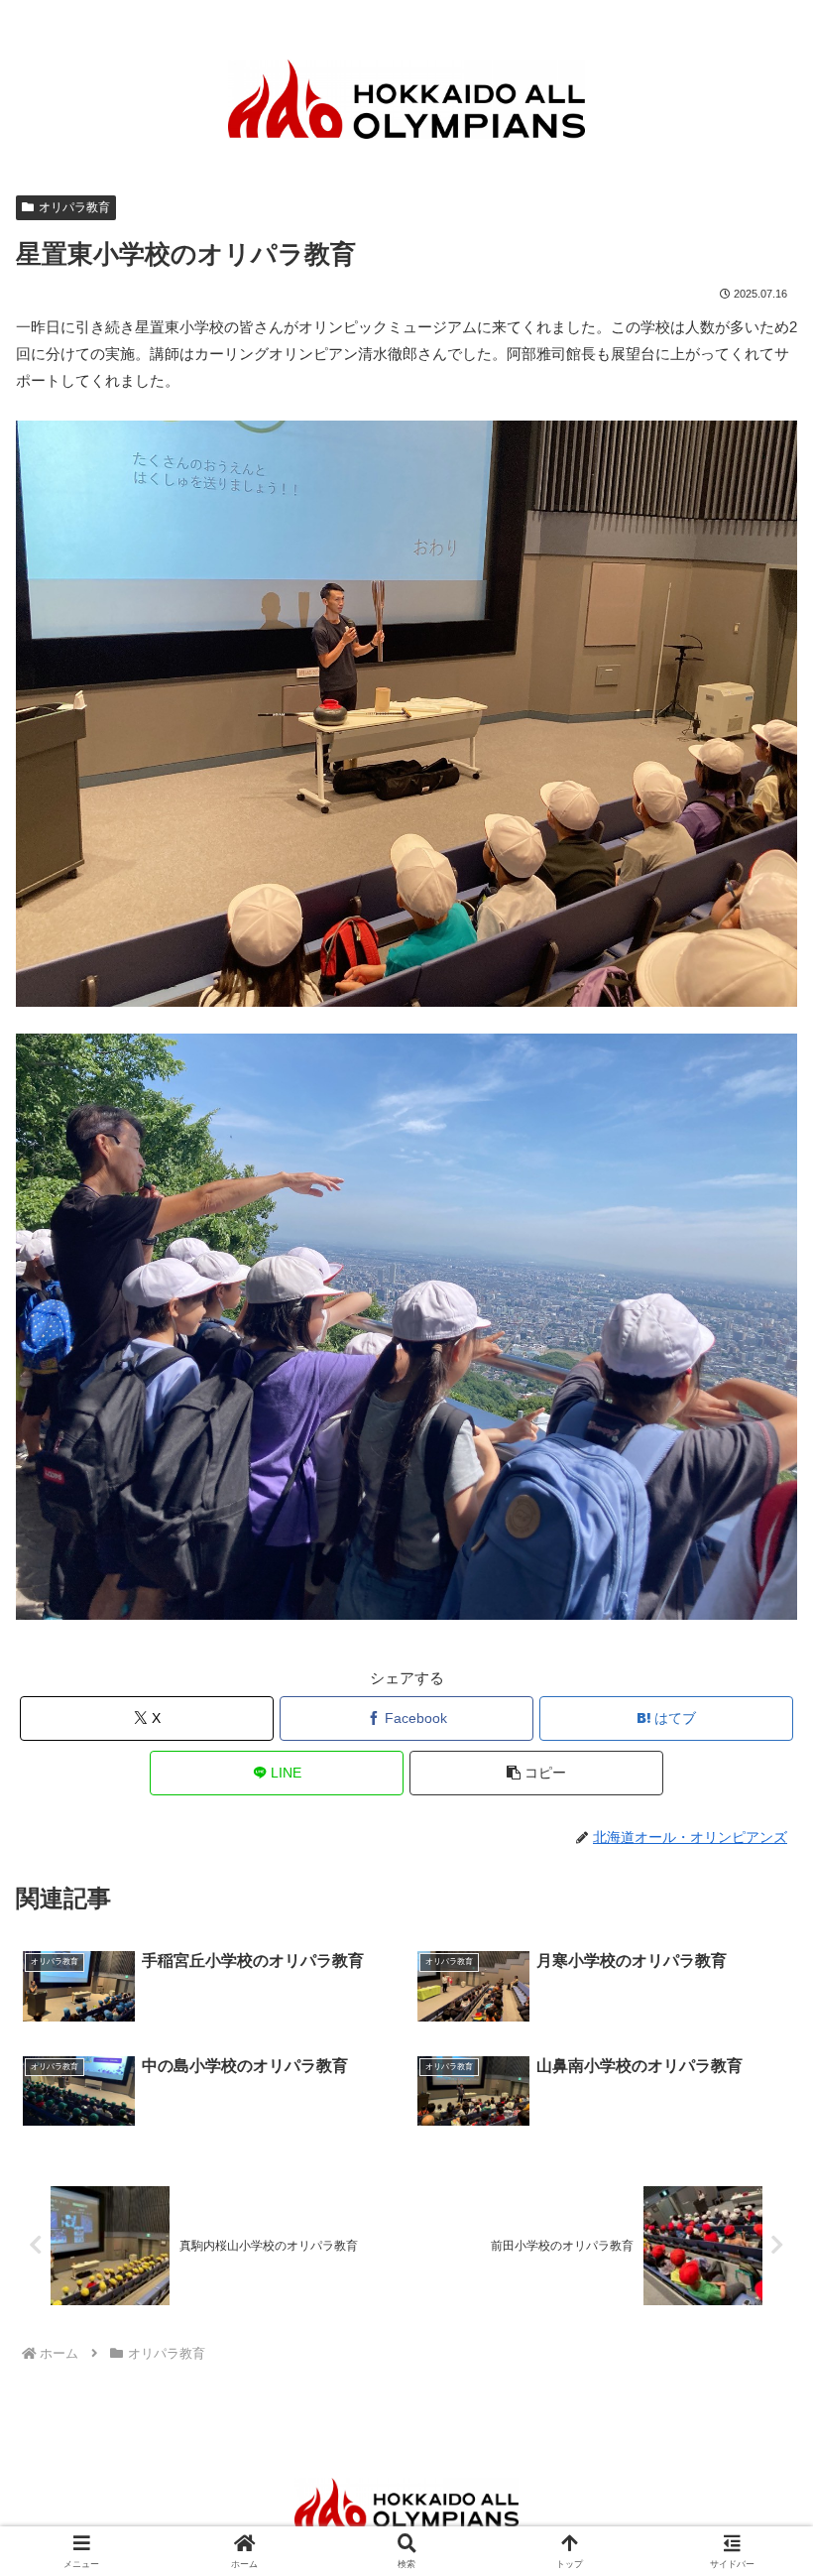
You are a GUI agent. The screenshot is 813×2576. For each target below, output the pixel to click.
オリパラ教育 (74, 207)
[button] (536, 1773)
